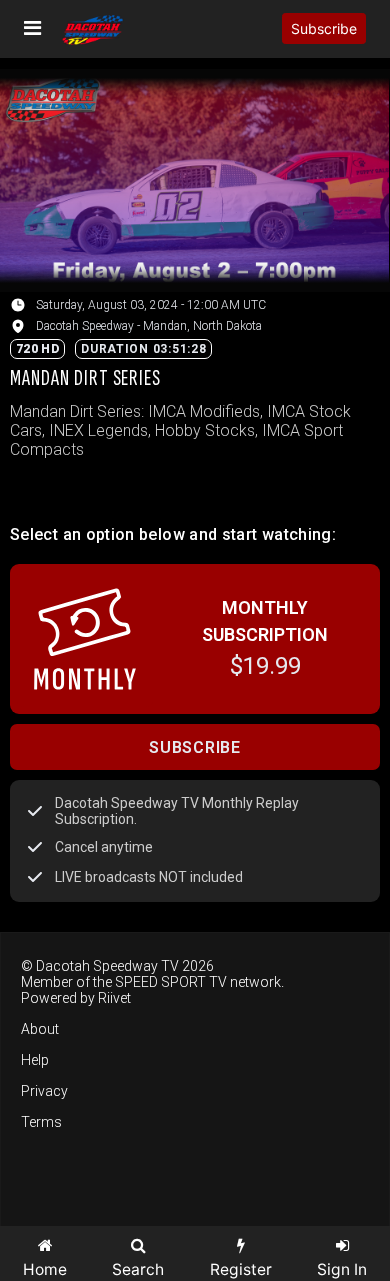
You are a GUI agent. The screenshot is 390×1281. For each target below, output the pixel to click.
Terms (41, 1122)
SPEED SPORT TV (171, 982)
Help (35, 1060)
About (40, 1029)
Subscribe (324, 28)
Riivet (114, 998)
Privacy (44, 1091)
